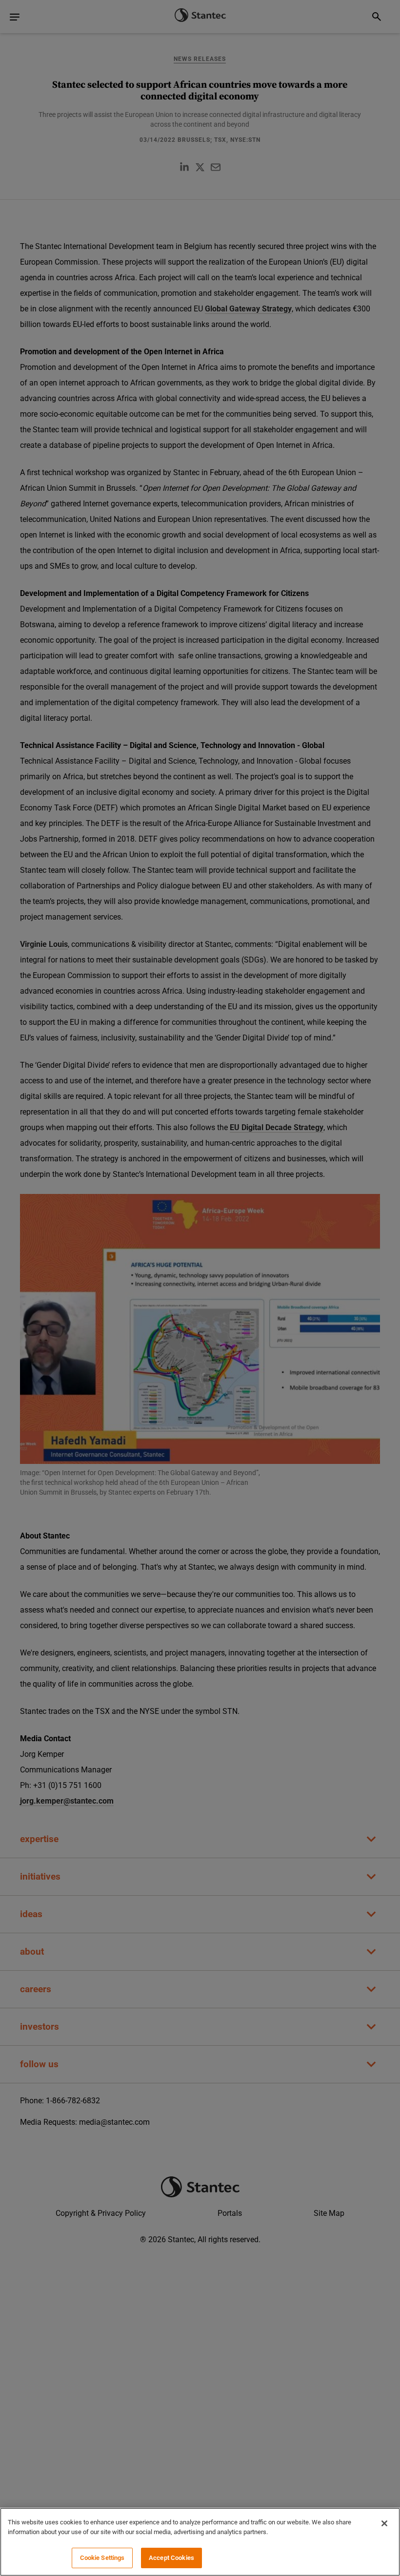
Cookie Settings (102, 2558)
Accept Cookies (171, 2558)
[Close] (384, 2523)
